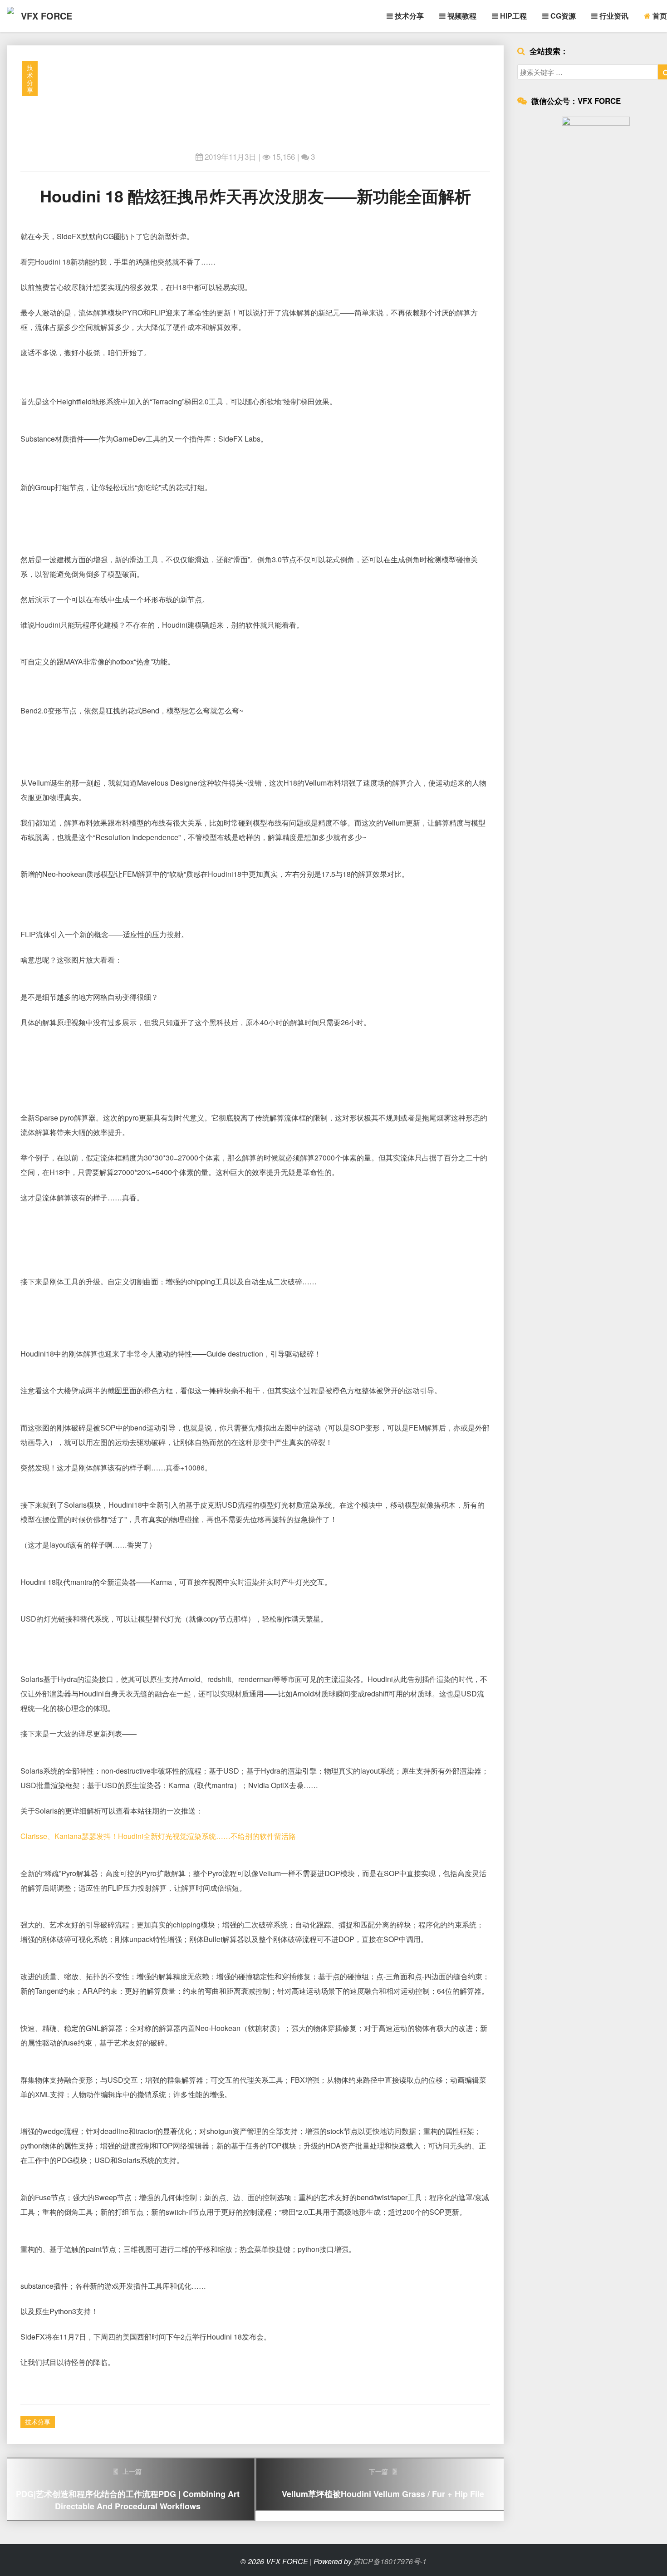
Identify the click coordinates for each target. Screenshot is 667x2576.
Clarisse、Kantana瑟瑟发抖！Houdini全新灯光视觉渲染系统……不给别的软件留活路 (158, 1836)
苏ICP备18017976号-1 (390, 2561)
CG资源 (562, 16)
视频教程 (461, 16)
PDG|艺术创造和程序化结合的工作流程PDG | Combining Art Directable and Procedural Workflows (128, 2489)
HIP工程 (513, 16)
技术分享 (408, 16)
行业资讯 (613, 16)
